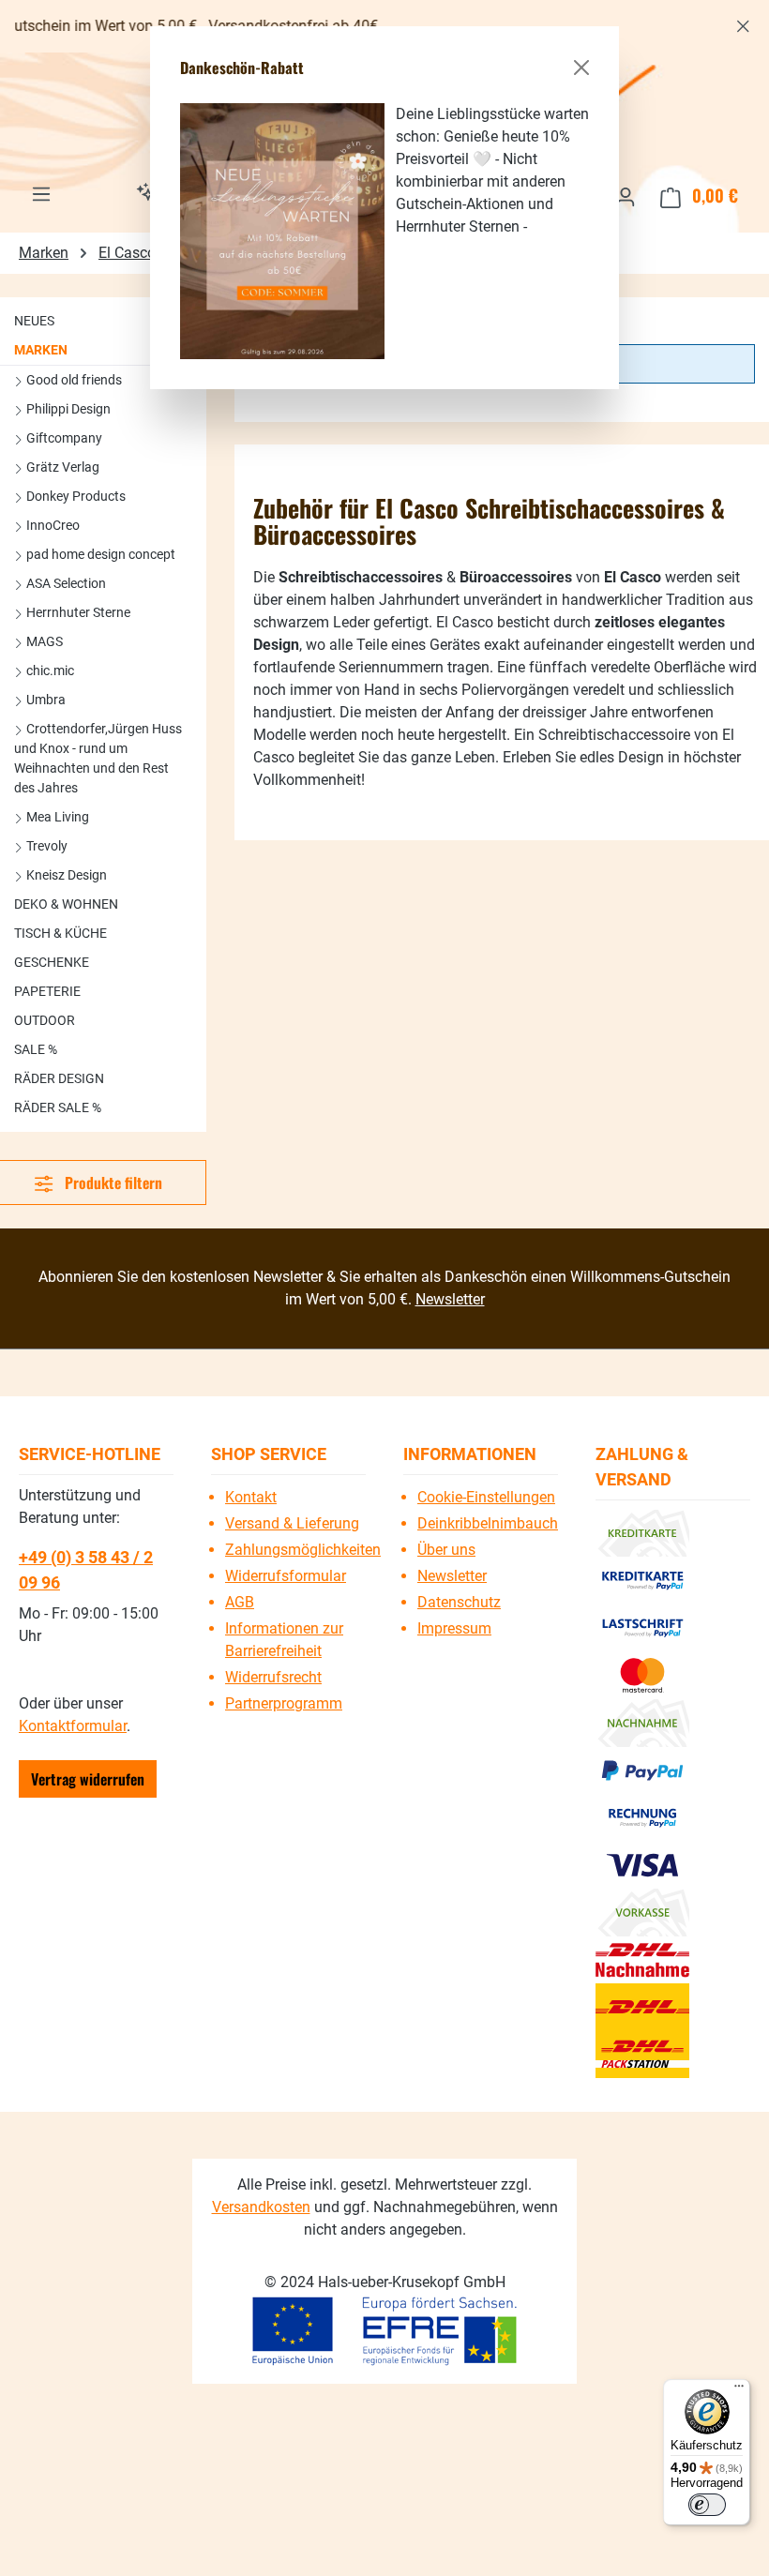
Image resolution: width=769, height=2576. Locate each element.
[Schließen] (581, 68)
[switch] (707, 2505)
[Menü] (739, 2390)
